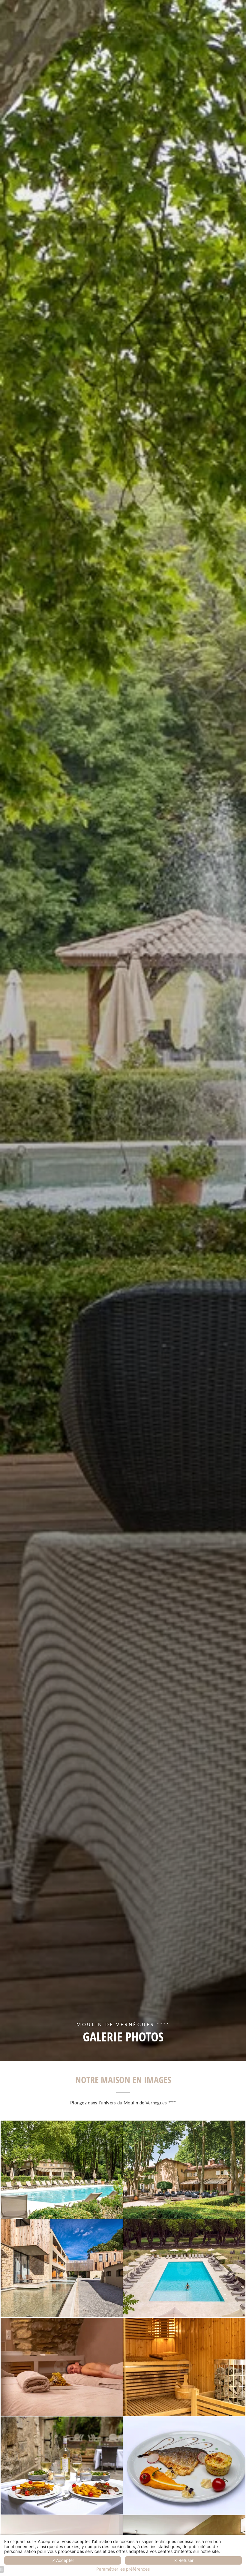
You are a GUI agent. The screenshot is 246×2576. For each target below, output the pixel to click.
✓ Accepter (63, 2560)
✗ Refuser (184, 2560)
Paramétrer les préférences (123, 2569)
